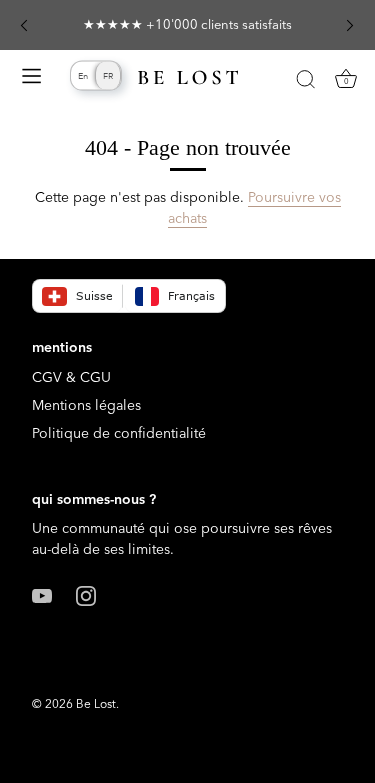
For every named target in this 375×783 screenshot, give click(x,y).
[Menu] (32, 79)
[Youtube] (42, 594)
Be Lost (96, 703)
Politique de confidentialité (119, 433)
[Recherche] (305, 81)
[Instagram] (86, 594)
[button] (24, 25)
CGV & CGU (71, 377)
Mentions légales (86, 405)
